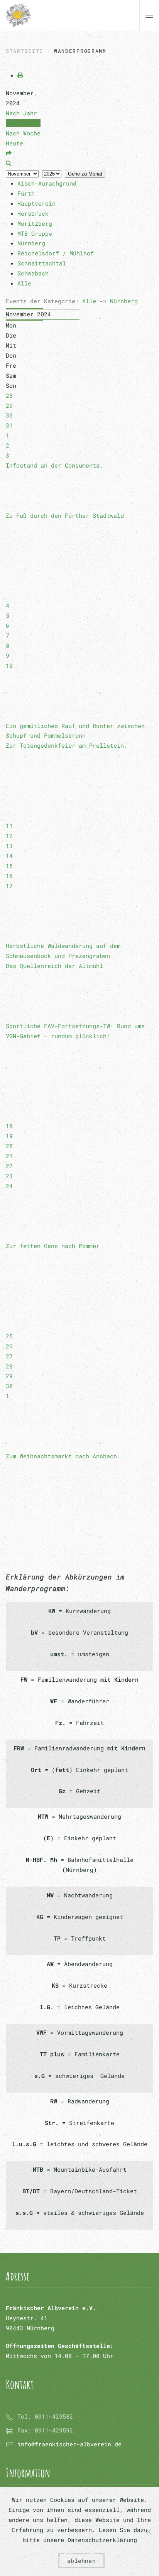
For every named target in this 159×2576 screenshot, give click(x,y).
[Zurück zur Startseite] (18, 15)
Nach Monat (23, 123)
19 (9, 1136)
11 (9, 826)
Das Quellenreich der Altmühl (54, 966)
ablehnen (81, 2561)
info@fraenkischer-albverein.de (69, 2444)
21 (9, 1156)
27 (9, 1356)
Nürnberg (124, 301)
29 (9, 405)
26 (9, 1346)
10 (9, 666)
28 (9, 395)
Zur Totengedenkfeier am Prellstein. (67, 745)
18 (9, 1126)
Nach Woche (23, 133)
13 (9, 846)
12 (9, 836)
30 (9, 415)
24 (9, 1186)
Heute (14, 143)
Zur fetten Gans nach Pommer (53, 1246)
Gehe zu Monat (85, 174)
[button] (149, 15)
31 (9, 425)
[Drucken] (20, 75)
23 (9, 1176)
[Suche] (9, 163)
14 (9, 856)
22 (9, 1166)
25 (9, 1336)
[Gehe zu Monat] (9, 153)
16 (9, 876)
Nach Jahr (21, 113)
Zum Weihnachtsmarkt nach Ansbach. (63, 1456)
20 (9, 1146)
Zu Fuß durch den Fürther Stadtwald (65, 515)
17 (9, 886)
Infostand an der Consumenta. (54, 465)
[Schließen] (149, 2532)
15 (9, 866)
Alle (89, 301)
